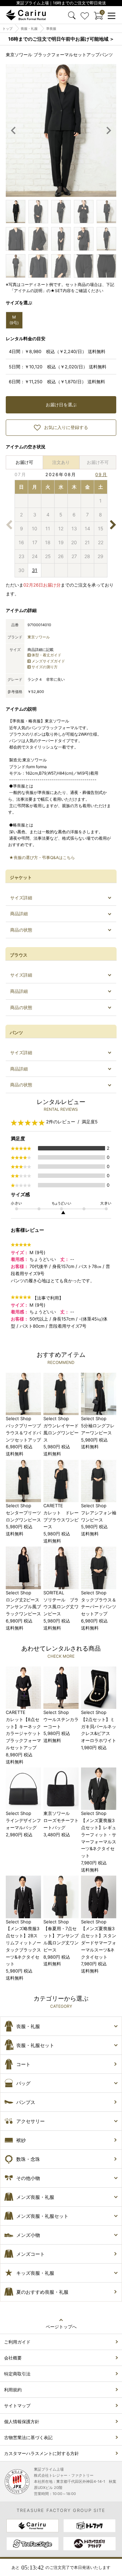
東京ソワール (39, 637)
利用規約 (13, 2390)
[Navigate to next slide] (108, 130)
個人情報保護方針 (22, 2421)
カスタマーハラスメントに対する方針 (42, 2453)
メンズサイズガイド (48, 661)
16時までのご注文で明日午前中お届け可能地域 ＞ (61, 39)
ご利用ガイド (17, 2342)
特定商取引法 (17, 2374)
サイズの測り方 (45, 667)
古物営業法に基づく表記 (28, 2437)
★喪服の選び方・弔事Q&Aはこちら (42, 857)
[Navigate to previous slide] (14, 130)
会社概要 (13, 2358)
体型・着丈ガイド (46, 655)
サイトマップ (17, 2406)
